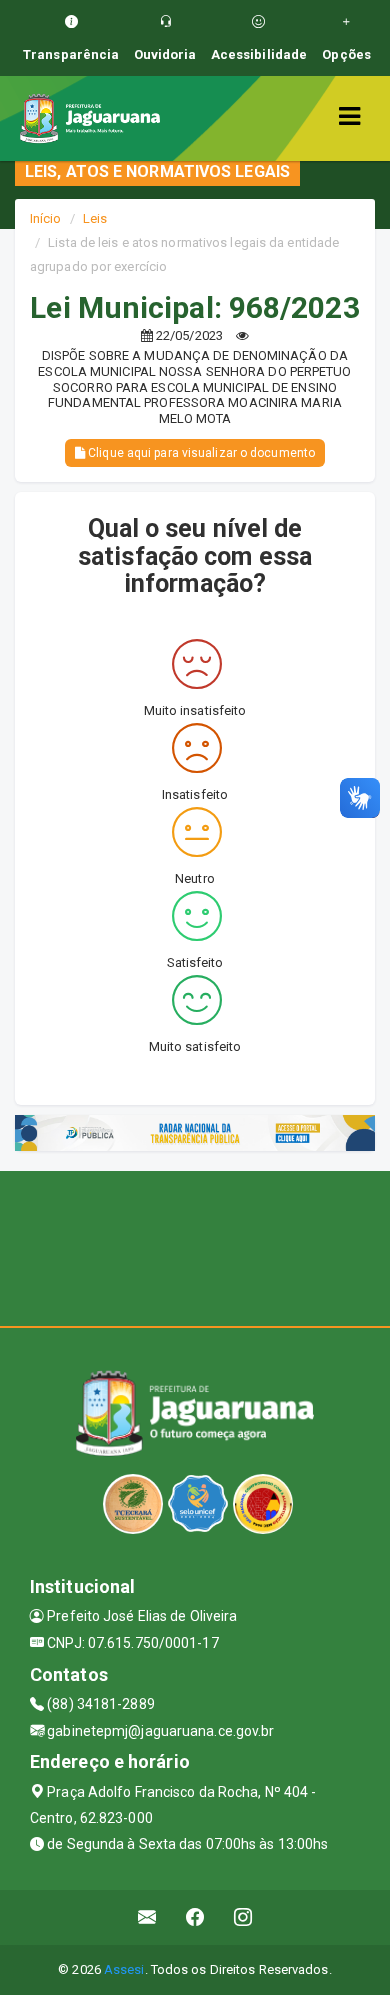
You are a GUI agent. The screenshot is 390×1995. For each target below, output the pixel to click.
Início (46, 218)
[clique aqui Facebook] (195, 1917)
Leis (95, 218)
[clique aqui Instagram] (243, 1917)
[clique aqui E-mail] (147, 1917)
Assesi (124, 1969)
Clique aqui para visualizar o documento (200, 453)
